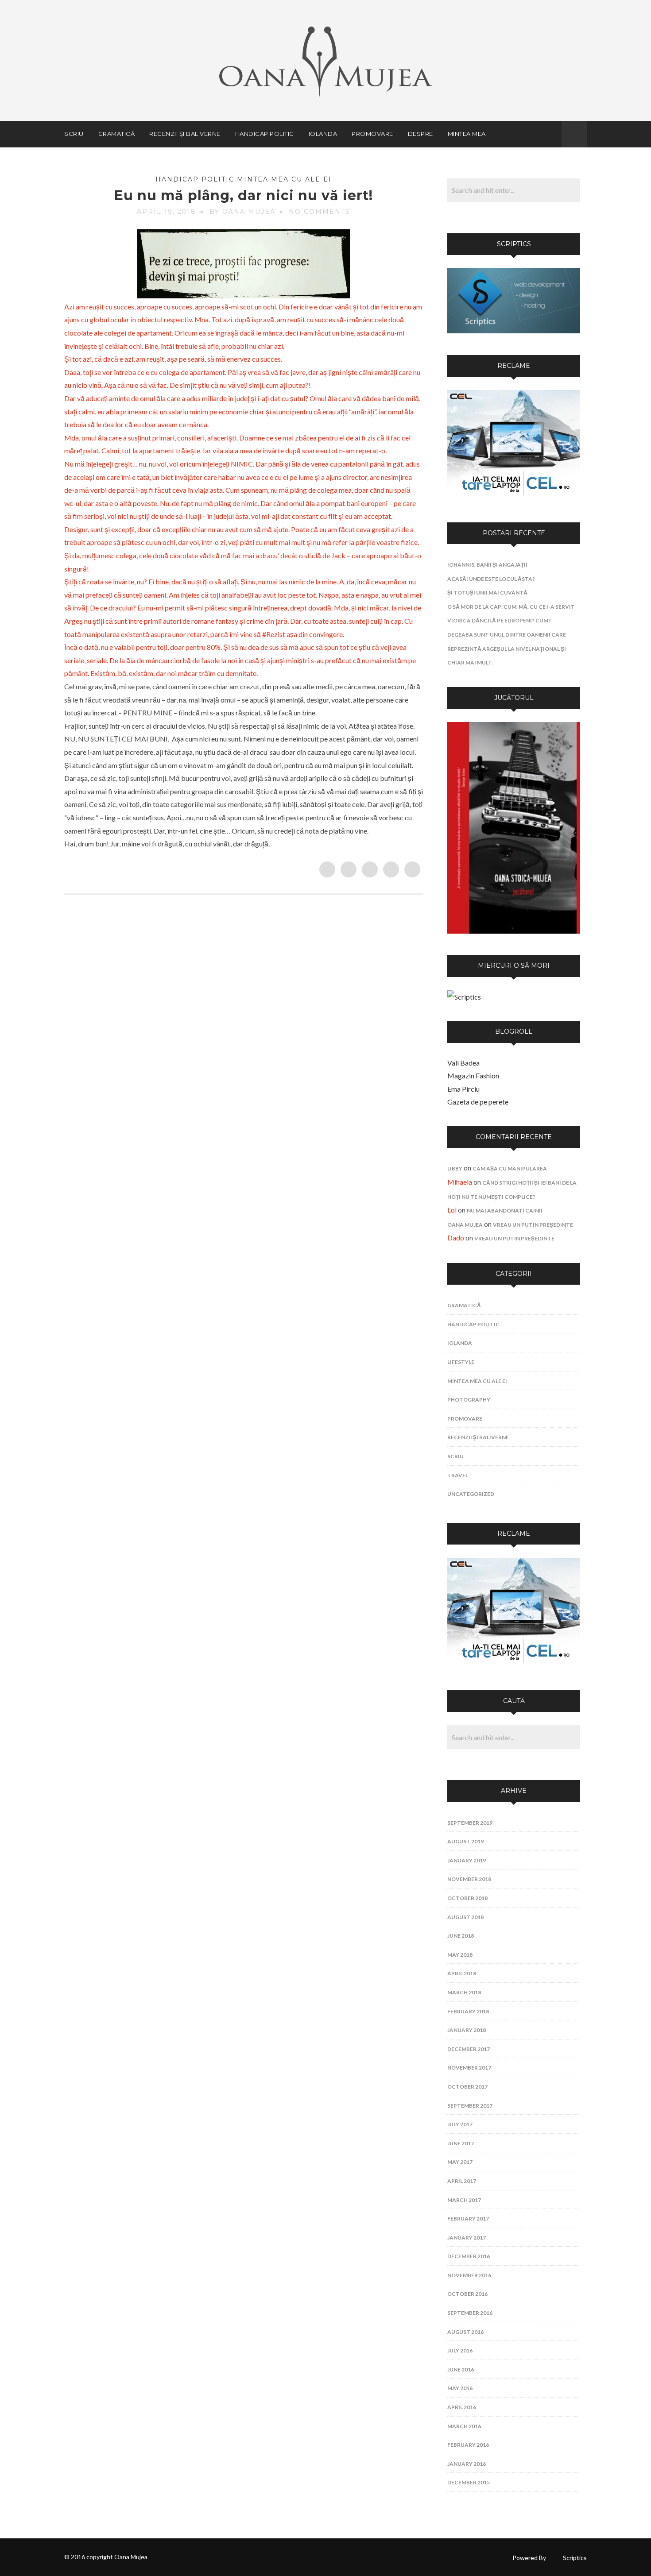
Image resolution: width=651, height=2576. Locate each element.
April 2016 (462, 2407)
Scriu (74, 134)
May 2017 (460, 2162)
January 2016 (467, 2464)
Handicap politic (265, 134)
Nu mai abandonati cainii (505, 1211)
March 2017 (464, 2200)
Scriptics (575, 2558)
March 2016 (464, 2426)
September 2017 (470, 2106)
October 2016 (467, 2294)
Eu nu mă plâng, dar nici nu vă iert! (244, 195)
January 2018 (467, 2030)
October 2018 (467, 1898)
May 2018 (460, 1955)
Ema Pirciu (463, 1089)
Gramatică (117, 134)
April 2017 (462, 2181)
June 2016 (461, 2369)
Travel (458, 1475)
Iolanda (323, 134)
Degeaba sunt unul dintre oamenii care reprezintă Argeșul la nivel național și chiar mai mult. (507, 649)
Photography (469, 1400)
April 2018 (462, 1973)
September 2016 (470, 2313)
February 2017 (468, 2219)
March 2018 (464, 1992)
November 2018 (469, 1879)
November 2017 (469, 2068)
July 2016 (460, 2350)
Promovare (372, 134)
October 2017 (467, 2087)
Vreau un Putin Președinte (533, 1225)
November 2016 (469, 2275)
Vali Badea (463, 1063)
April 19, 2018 (167, 212)
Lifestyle (461, 1362)
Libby (455, 1168)
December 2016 (469, 2256)
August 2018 (465, 1917)
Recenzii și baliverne (185, 134)
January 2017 (467, 2238)
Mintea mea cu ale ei (284, 179)
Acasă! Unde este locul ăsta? (491, 579)
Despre (420, 134)
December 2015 (469, 2482)
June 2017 (461, 2143)
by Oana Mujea (242, 212)
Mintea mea (467, 134)
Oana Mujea (465, 1225)
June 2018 (461, 1936)
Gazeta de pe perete (478, 1102)
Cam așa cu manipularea (510, 1168)
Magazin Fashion (473, 1076)
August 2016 (465, 2332)
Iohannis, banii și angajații (487, 565)
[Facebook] (550, 134)
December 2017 (469, 2049)
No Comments (320, 212)
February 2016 (468, 2445)
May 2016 (460, 2388)
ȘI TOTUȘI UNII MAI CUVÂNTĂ (487, 593)
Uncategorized (471, 1494)
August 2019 (465, 1841)
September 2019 (470, 1823)
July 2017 (460, 2124)
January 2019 (467, 1860)
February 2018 (468, 2011)
